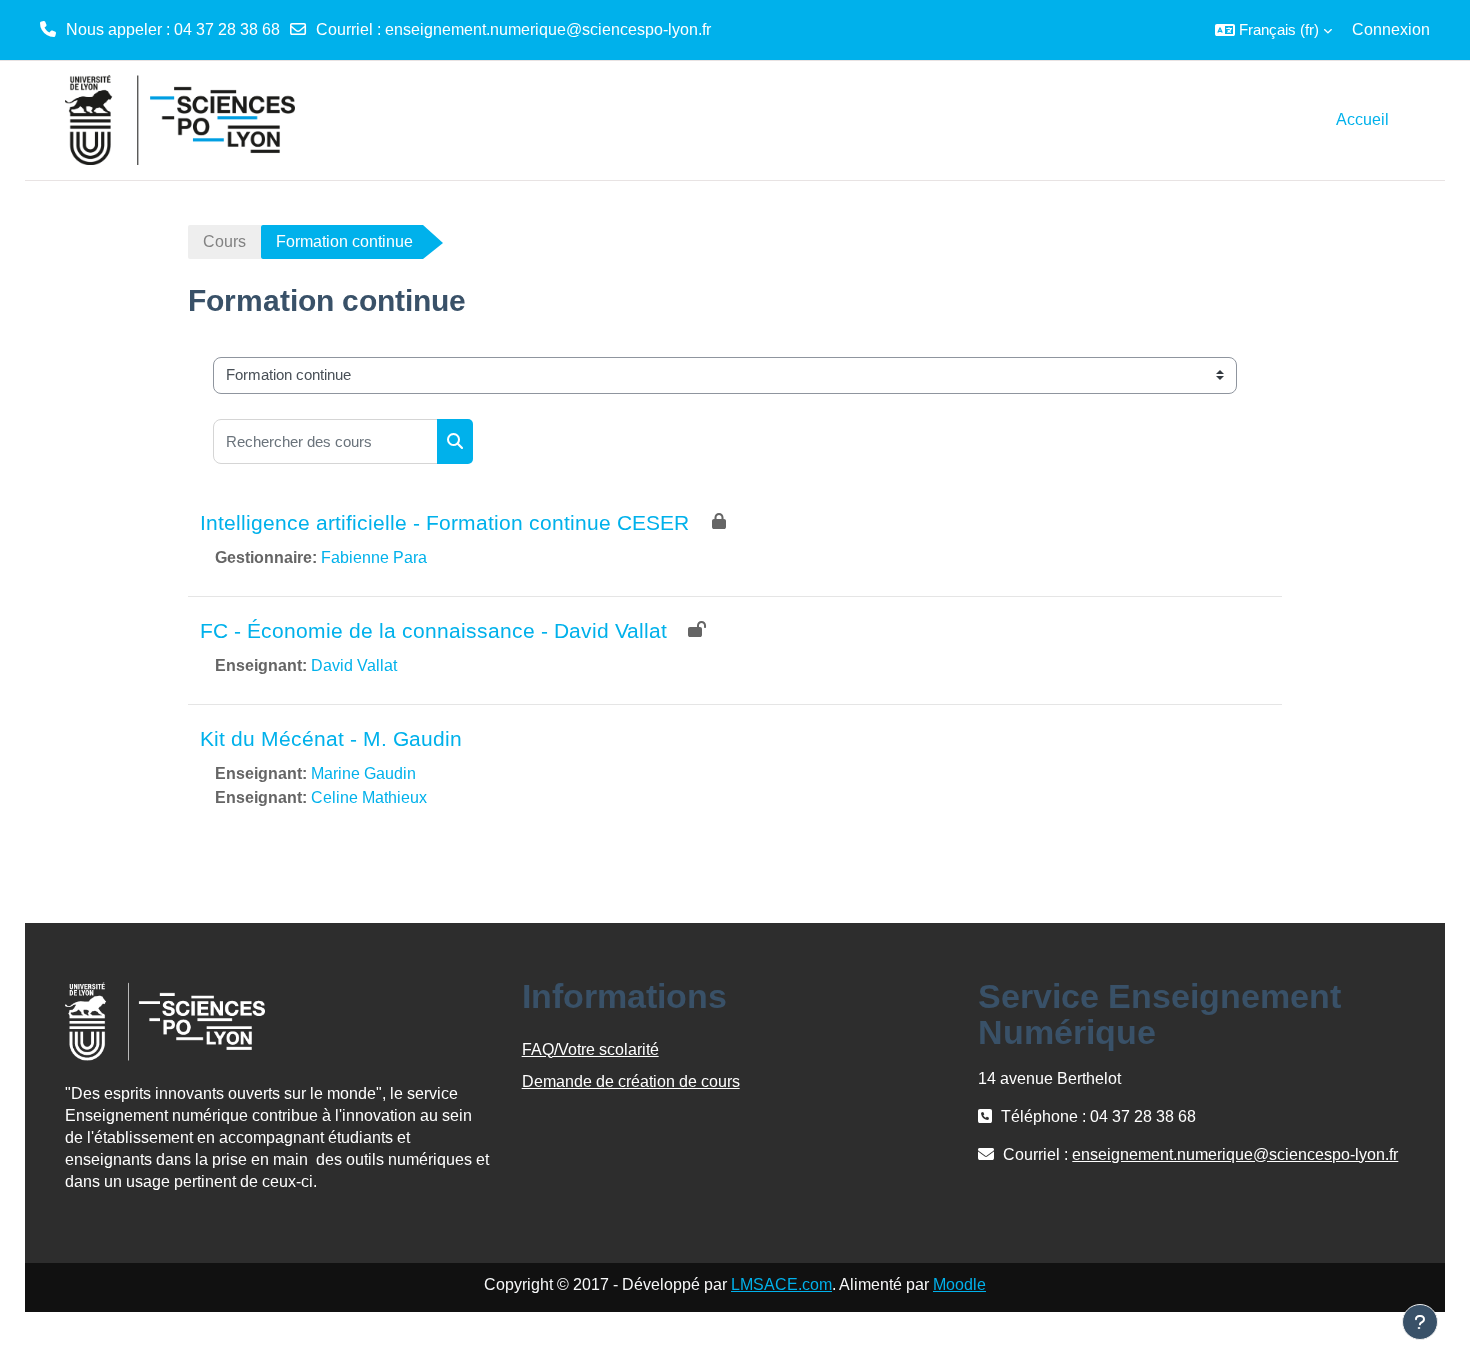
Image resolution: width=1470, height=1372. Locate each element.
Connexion (1391, 29)
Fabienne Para (374, 557)
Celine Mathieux (369, 797)
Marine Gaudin (363, 773)
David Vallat (354, 665)
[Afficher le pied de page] (1420, 1322)
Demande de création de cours (631, 1081)
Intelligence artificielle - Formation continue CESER (444, 522)
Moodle (959, 1284)
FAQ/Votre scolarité (590, 1049)
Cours (224, 241)
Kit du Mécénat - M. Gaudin (331, 738)
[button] (1273, 30)
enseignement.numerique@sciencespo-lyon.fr (548, 29)
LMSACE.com (781, 1284)
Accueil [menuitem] (1362, 119)
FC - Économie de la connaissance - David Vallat (433, 630)
